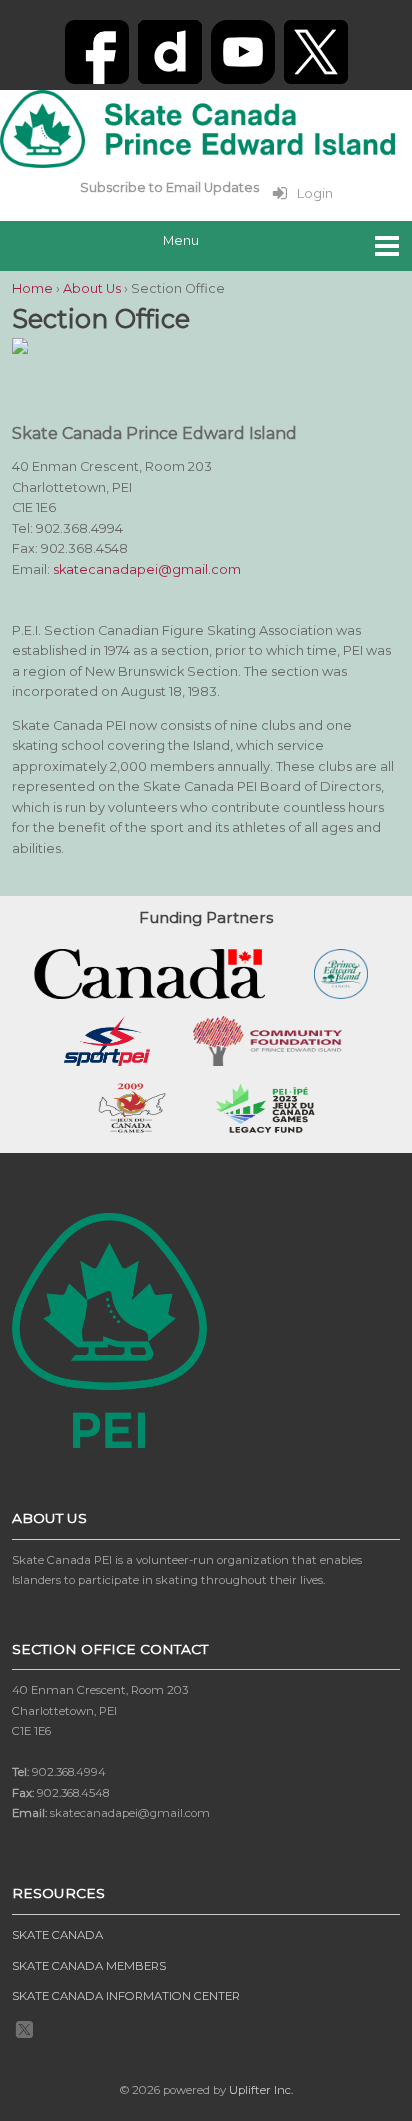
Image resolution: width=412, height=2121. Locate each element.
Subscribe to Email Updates (169, 187)
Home (32, 288)
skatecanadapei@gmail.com (147, 569)
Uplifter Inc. (261, 2090)
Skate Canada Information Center (126, 1996)
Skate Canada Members (89, 1966)
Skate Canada (57, 1935)
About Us (92, 288)
